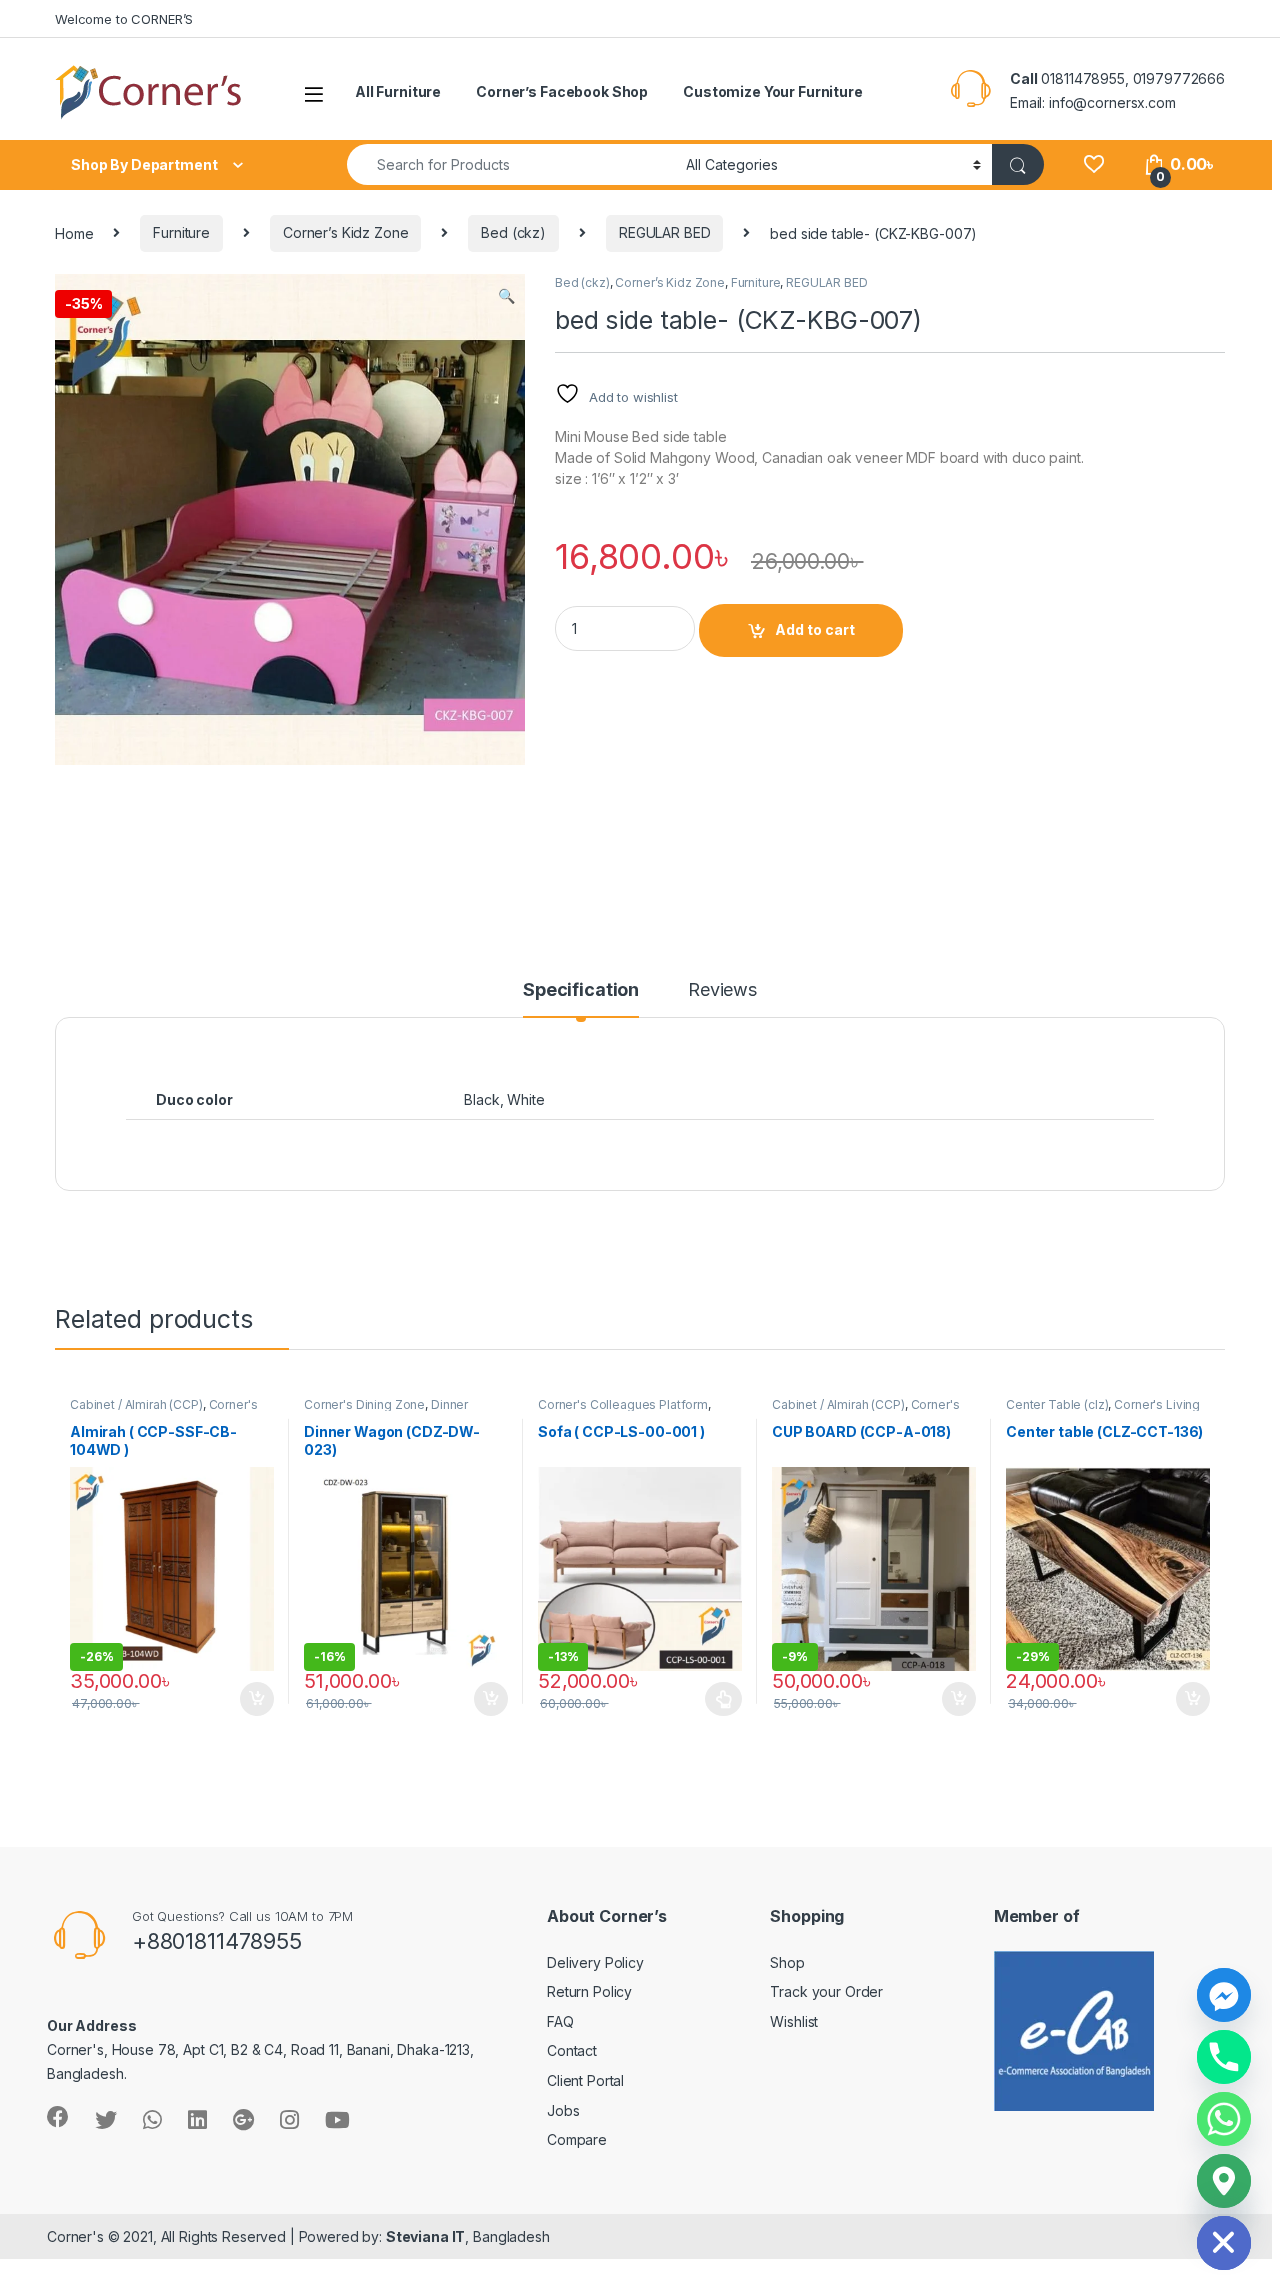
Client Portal (585, 2080)
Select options (718, 1699)
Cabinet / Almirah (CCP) (136, 1404)
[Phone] (1224, 2057)
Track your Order (826, 1991)
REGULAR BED (664, 232)
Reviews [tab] (722, 990)
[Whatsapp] (1224, 2119)
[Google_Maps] (1224, 2181)
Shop (787, 1962)
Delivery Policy (595, 1962)
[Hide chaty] (1224, 2243)
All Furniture (398, 91)
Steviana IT (425, 2236)
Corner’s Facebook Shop (562, 91)
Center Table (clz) (1057, 1404)
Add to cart (815, 629)
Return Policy (589, 1991)
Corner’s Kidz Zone (345, 232)
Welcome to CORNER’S (124, 19)
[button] (506, 296)
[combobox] (511, 164)
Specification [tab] (581, 990)
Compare (577, 2139)
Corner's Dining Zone (364, 1404)
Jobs (563, 2110)
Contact (572, 2050)
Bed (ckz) (513, 232)
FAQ (560, 2021)
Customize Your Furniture (773, 91)
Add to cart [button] (257, 1699)
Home (74, 232)
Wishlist (794, 2021)
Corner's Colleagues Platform (163, 1411)
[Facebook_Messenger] (1224, 1995)
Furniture (181, 232)
